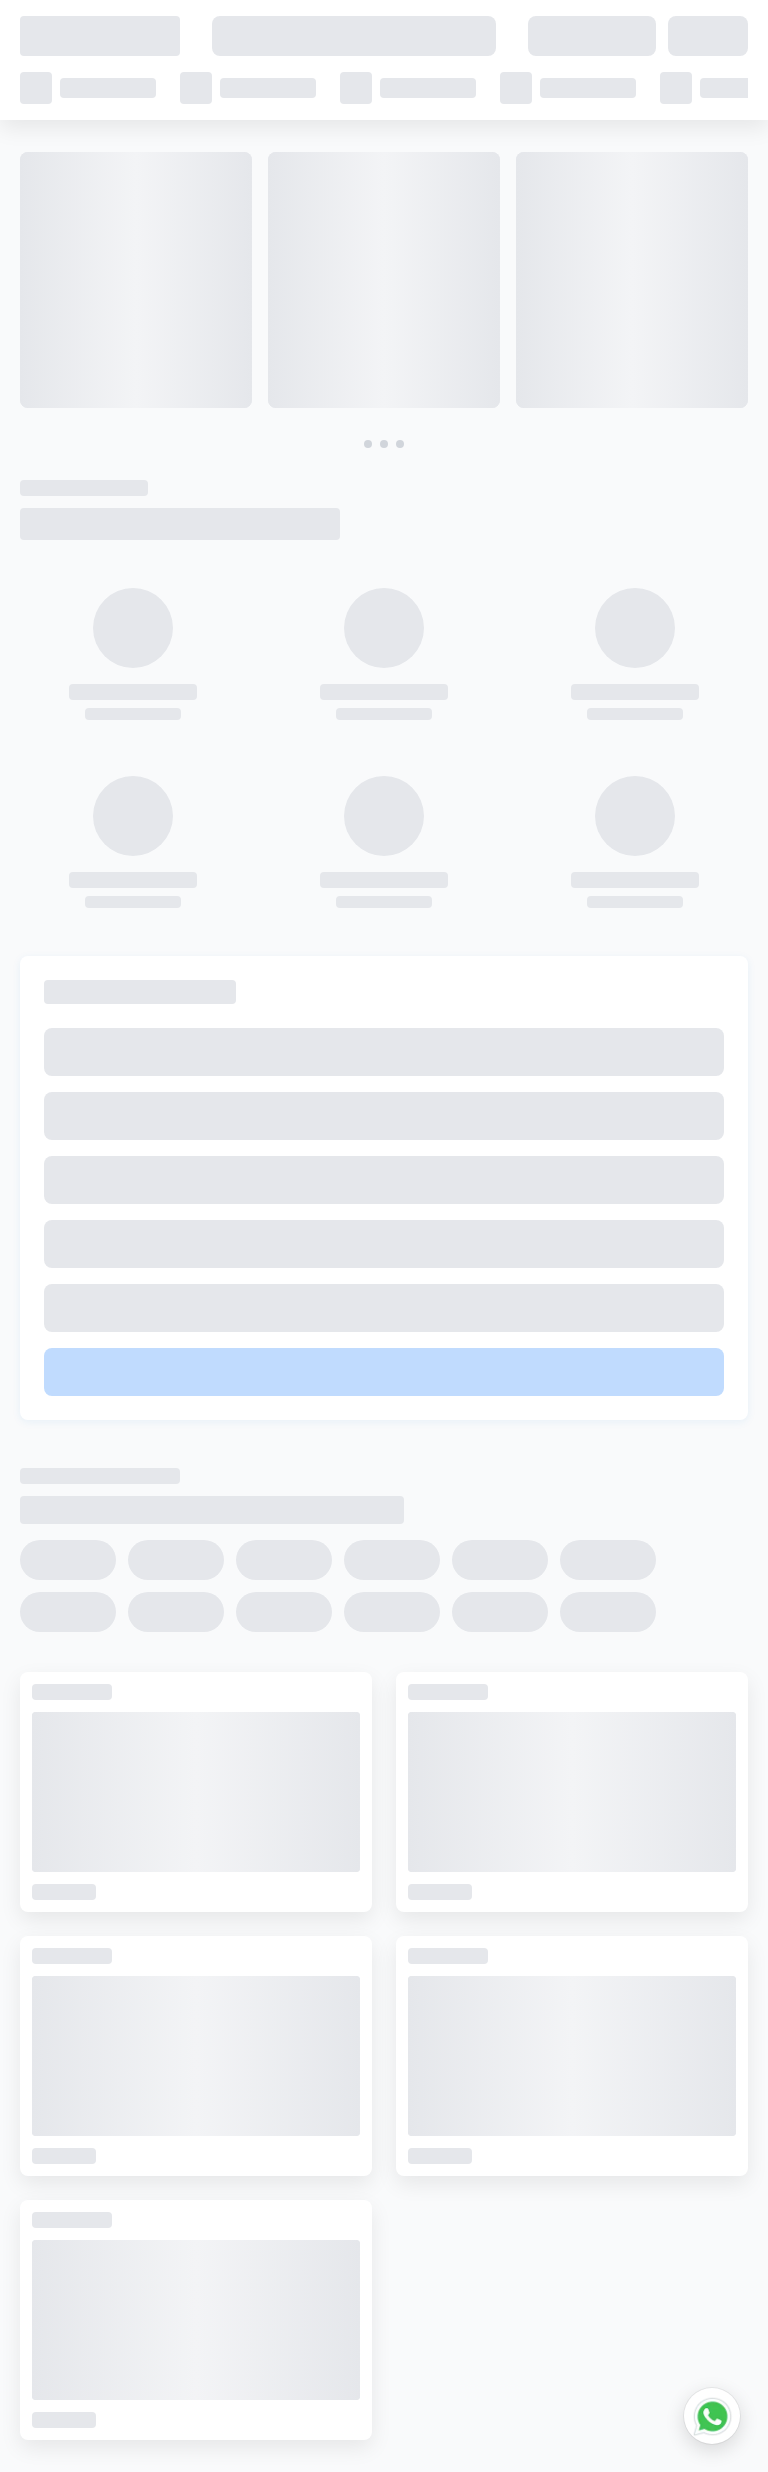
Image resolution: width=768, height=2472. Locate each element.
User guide (63, 2432)
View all (72, 71)
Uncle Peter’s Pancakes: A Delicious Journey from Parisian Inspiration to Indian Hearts (351, 2033)
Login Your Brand (617, 2432)
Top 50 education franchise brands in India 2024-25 (231, 2062)
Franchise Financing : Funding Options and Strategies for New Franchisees (308, 2178)
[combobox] (519, 584)
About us (356, 2432)
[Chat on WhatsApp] (712, 2416)
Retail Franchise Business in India (159, 2120)
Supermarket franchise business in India (186, 2207)
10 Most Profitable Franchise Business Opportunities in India (256, 2091)
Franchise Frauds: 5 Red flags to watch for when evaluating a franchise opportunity (346, 2149)
